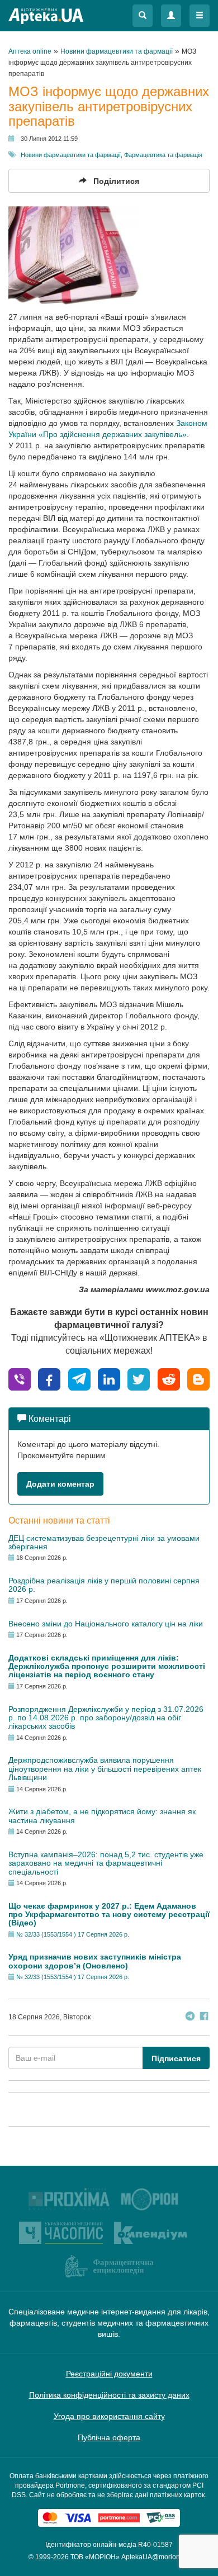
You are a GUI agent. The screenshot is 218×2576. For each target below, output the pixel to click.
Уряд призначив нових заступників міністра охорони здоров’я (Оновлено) (95, 1961)
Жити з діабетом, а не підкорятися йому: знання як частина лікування (102, 1816)
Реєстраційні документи (109, 2374)
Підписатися (176, 2058)
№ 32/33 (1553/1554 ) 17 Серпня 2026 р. (73, 1934)
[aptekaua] (198, 1379)
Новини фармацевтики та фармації (71, 155)
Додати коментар (60, 1484)
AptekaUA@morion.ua (155, 2557)
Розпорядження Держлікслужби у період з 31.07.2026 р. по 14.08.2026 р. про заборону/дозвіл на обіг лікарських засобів (106, 1718)
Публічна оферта (109, 2437)
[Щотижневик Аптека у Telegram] (190, 2017)
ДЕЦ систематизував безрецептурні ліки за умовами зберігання (104, 1542)
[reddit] (169, 1379)
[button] (143, 16)
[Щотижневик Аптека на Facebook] (204, 2017)
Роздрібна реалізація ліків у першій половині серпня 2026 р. (104, 1585)
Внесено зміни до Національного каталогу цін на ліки (106, 1624)
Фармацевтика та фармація (163, 155)
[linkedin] (109, 1379)
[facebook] (49, 1379)
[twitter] (139, 1379)
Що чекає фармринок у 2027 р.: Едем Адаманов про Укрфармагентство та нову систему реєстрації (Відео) (109, 1915)
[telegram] (79, 1379)
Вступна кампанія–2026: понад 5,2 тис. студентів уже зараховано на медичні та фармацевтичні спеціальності (106, 1863)
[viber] (20, 1379)
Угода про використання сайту (109, 2416)
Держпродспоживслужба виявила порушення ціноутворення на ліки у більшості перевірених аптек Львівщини (105, 1769)
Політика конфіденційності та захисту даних (109, 2395)
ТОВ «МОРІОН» (95, 2557)
